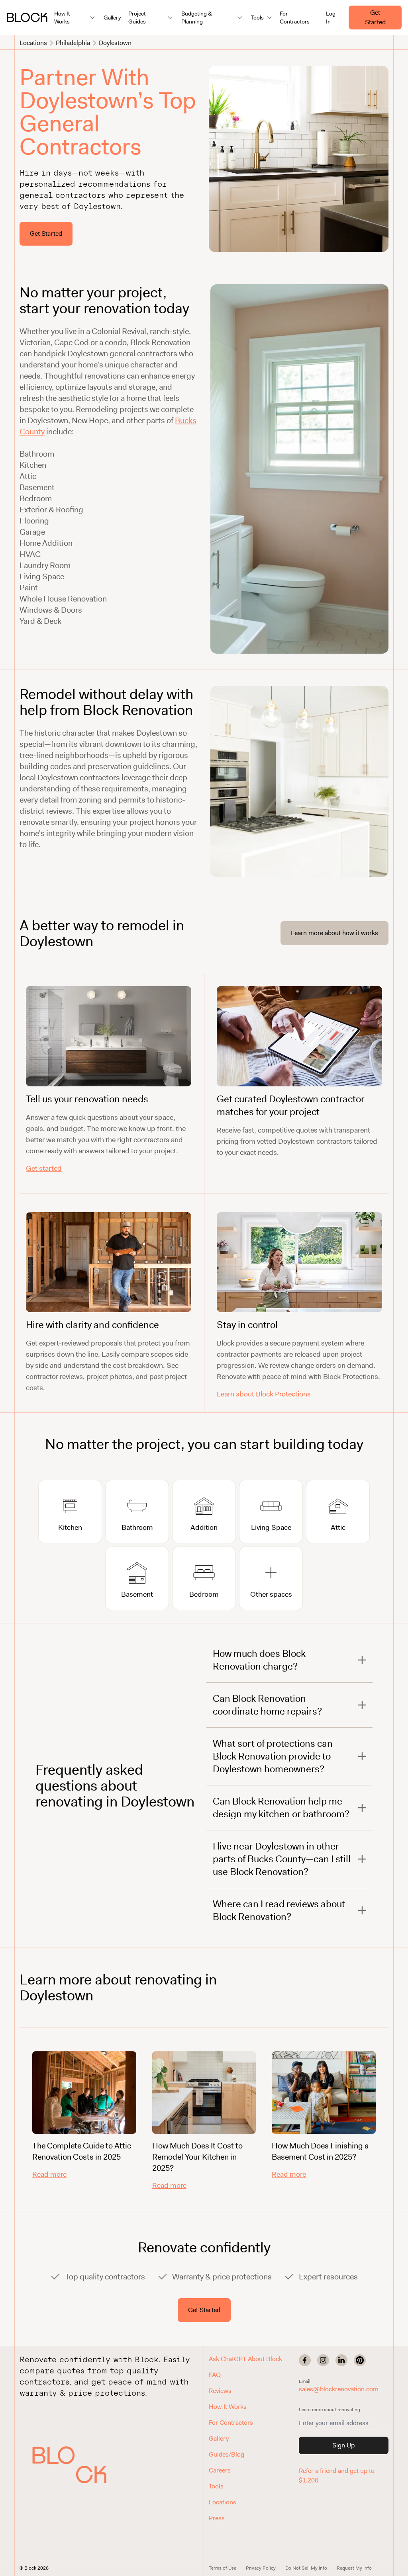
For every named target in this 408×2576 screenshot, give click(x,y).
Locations (33, 43)
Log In (331, 18)
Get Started (375, 17)
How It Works (228, 2407)
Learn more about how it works (334, 933)
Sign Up (343, 2445)
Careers (220, 2470)
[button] (69, 2465)
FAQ (215, 2375)
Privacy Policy (261, 2568)
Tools (216, 2486)
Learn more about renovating (330, 2410)
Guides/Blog (227, 2454)
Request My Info (354, 2568)
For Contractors (295, 18)
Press (217, 2518)
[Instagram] (323, 2360)
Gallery (112, 18)
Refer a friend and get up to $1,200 (337, 2475)
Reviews (220, 2391)
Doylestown (115, 43)
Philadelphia (73, 43)
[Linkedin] (341, 2360)
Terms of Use (223, 2568)
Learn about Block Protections (264, 1394)
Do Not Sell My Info (306, 2568)
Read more (49, 2174)
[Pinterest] (360, 2360)
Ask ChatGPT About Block (245, 2359)
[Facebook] (305, 2360)
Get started (44, 1168)
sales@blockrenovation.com (339, 2389)
